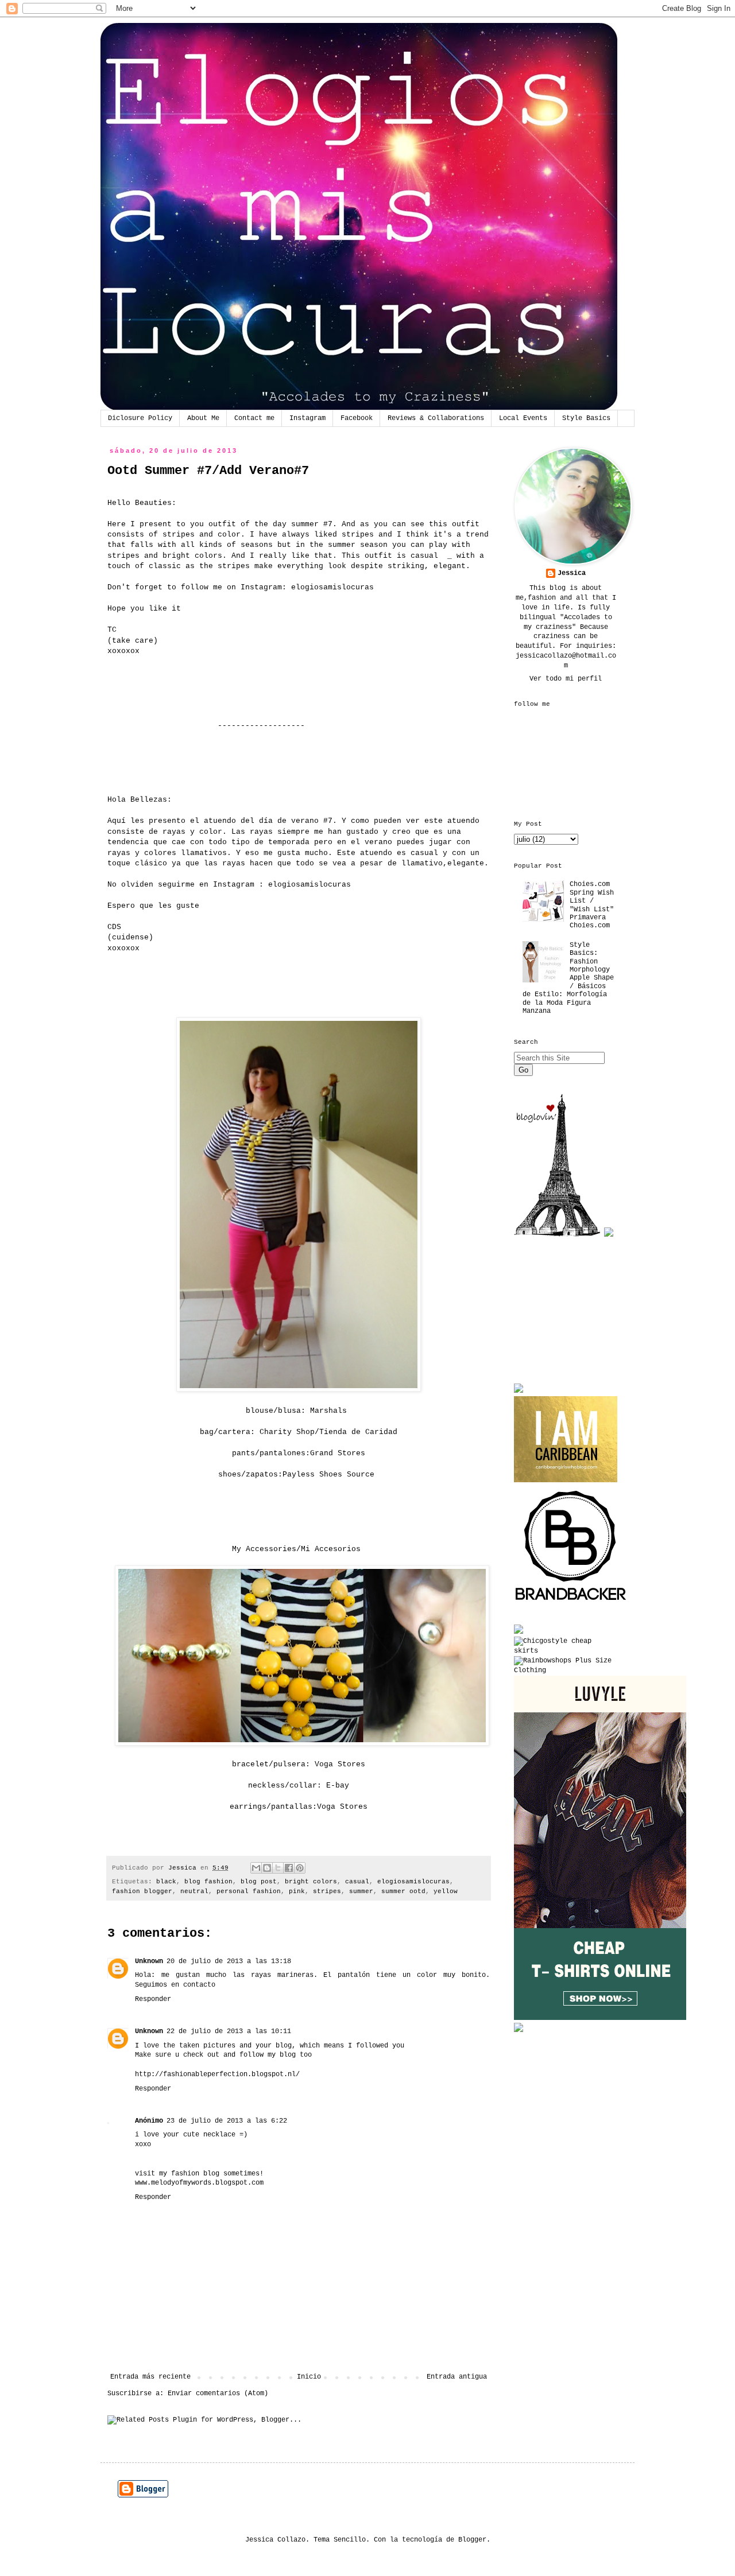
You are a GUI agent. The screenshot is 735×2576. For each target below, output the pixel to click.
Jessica (572, 573)
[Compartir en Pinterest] (300, 1868)
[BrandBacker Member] (571, 1602)
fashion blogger (142, 1891)
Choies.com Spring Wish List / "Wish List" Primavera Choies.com (592, 905)
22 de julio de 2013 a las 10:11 (229, 2031)
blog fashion (208, 1882)
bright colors (311, 1882)
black (166, 1882)
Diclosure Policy (140, 418)
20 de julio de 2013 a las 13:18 (229, 1961)
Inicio (309, 2377)
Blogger (472, 2540)
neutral (194, 1891)
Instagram (307, 418)
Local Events (523, 418)
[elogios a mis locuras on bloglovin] (557, 1235)
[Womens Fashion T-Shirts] (600, 2018)
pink (297, 1891)
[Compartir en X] (278, 1868)
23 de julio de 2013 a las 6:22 (227, 2121)
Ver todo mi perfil (566, 679)
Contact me (254, 418)
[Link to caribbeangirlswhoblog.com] (566, 1439)
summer (361, 1891)
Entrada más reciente (150, 2377)
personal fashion (249, 1891)
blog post (259, 1882)
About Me (203, 418)
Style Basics (586, 418)
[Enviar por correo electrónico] (256, 1868)
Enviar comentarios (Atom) (218, 2394)
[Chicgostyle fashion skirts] (566, 1651)
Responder (153, 1999)
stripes (327, 1891)
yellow (446, 1891)
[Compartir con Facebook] (289, 1868)
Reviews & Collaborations (436, 418)
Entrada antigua (457, 2377)
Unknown (149, 1961)
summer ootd (403, 1891)
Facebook (357, 418)
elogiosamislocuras (332, 587)
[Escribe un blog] (267, 1868)
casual (357, 1882)
